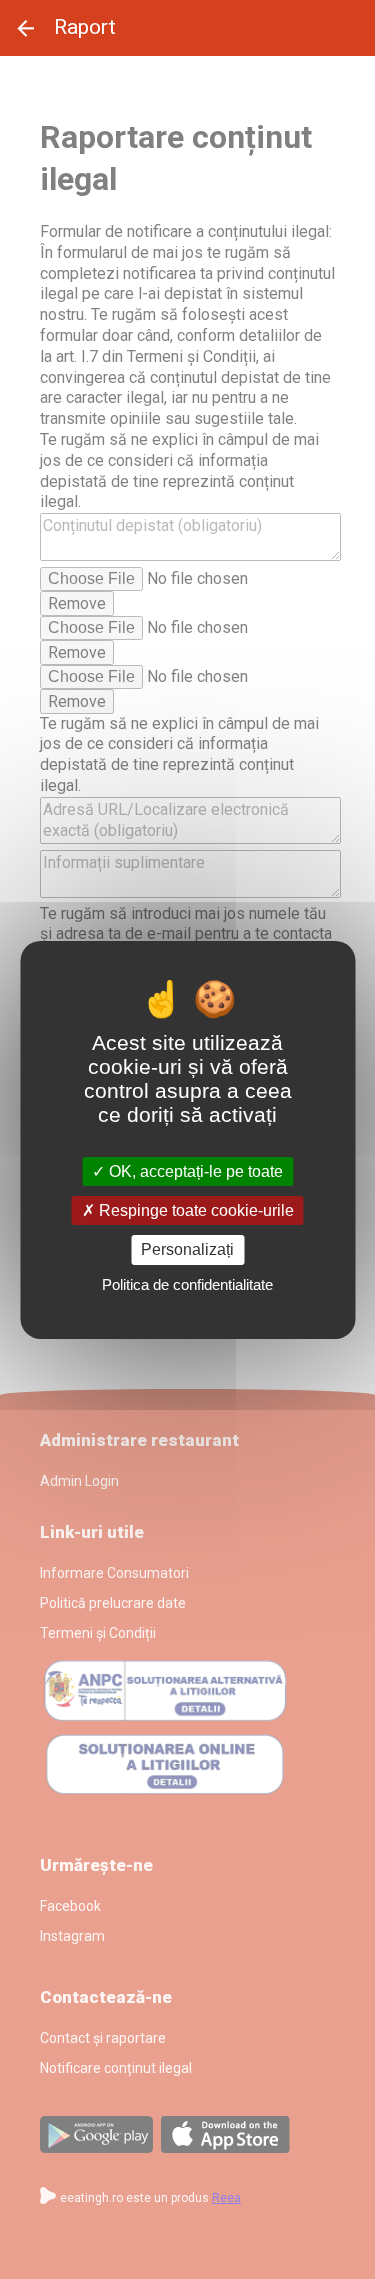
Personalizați (187, 1249)
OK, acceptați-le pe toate (194, 1171)
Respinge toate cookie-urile (194, 1210)
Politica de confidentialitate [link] (187, 1284)
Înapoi (26, 28)
